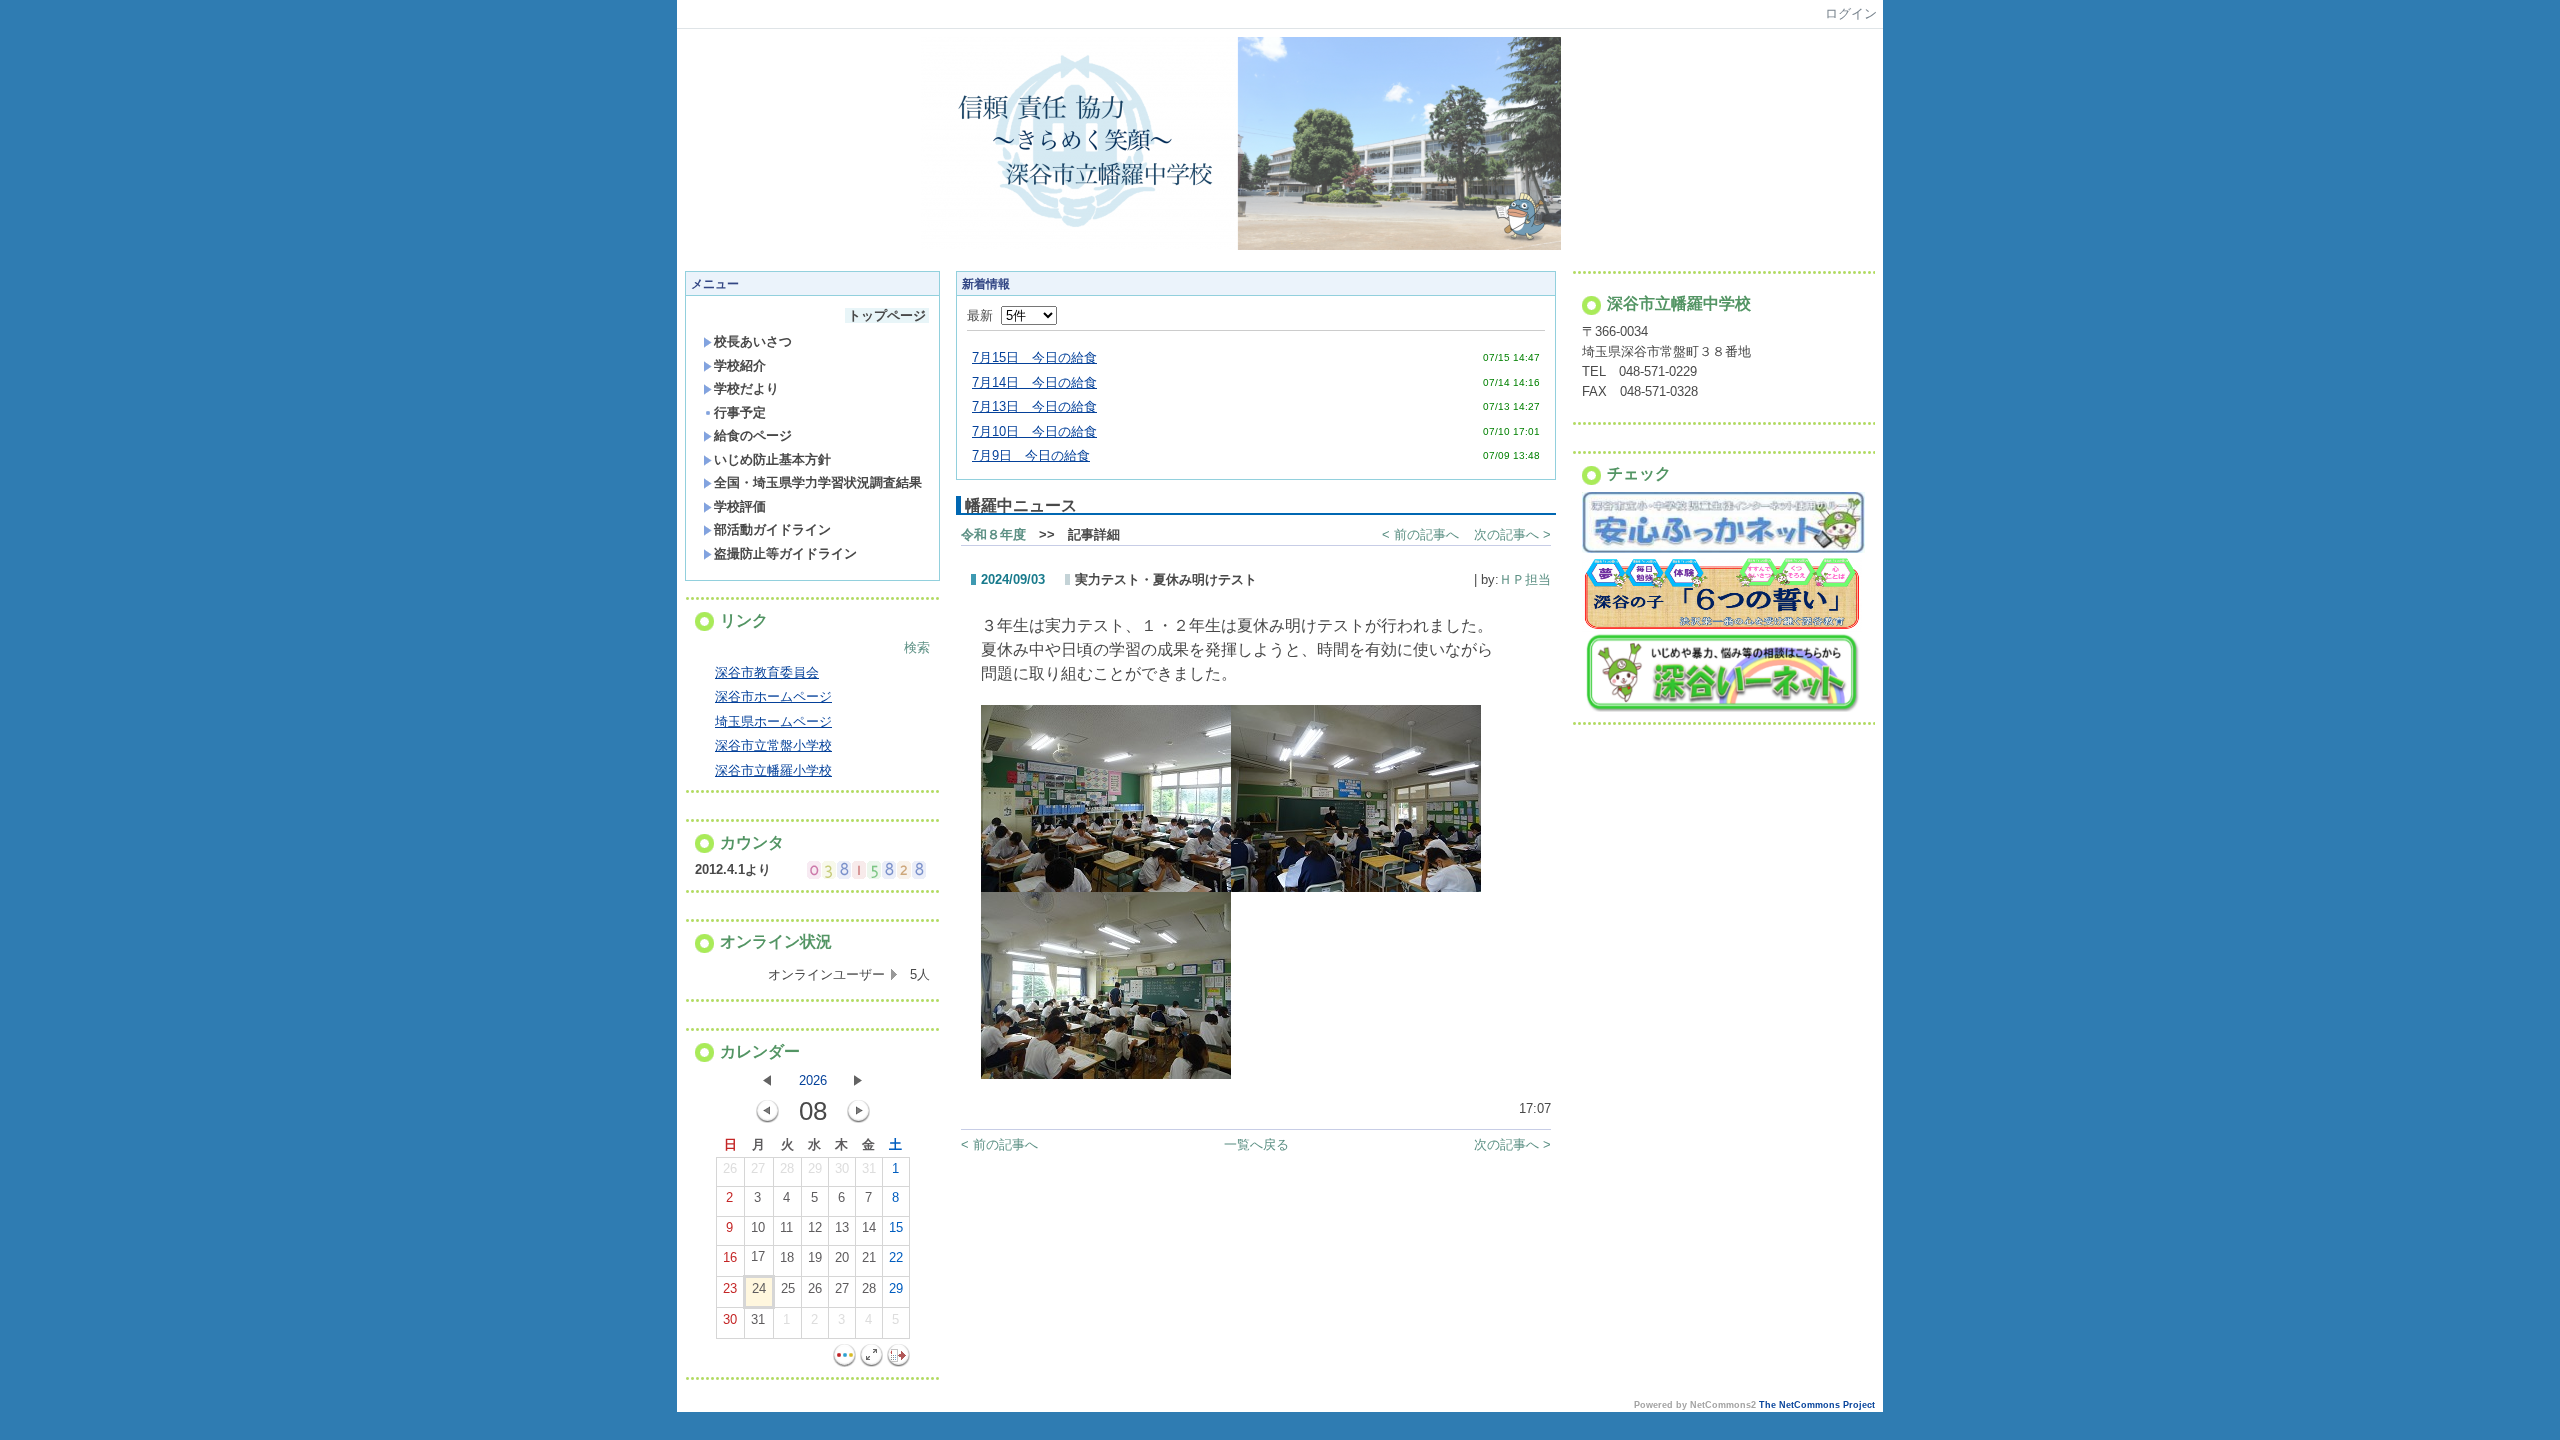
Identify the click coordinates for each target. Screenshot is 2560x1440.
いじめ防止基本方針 (772, 459)
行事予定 (740, 412)
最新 (984, 315)
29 (815, 1168)
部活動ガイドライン (772, 529)
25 (788, 1288)
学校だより (746, 388)
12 (815, 1227)
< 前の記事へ (1420, 534)
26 (730, 1168)
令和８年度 (993, 534)
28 (787, 1168)
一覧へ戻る (1256, 1144)
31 (869, 1168)
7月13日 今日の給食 (1034, 406)
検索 (917, 647)
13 (842, 1227)
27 (758, 1168)
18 (787, 1257)
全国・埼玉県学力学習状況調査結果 (818, 482)
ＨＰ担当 (1525, 579)
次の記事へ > (1512, 534)
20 (842, 1257)
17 (758, 1256)
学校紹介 (740, 365)
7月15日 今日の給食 (1034, 357)
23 (730, 1288)
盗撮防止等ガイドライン (785, 553)
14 (869, 1227)
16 (730, 1257)
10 (758, 1227)
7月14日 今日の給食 (1034, 382)
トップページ (887, 315)
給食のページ (753, 435)
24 (759, 1288)
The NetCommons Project (1817, 1405)
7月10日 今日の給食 (1034, 431)
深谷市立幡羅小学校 (773, 770)
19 (815, 1257)
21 (869, 1257)
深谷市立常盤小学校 (773, 745)
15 (896, 1227)
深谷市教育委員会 (767, 672)
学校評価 (740, 506)
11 (786, 1227)
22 (896, 1257)
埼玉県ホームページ (773, 721)
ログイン (1851, 13)
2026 (813, 1080)
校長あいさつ (753, 341)
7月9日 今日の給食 (1031, 455)
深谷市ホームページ (773, 696)
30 (842, 1168)
